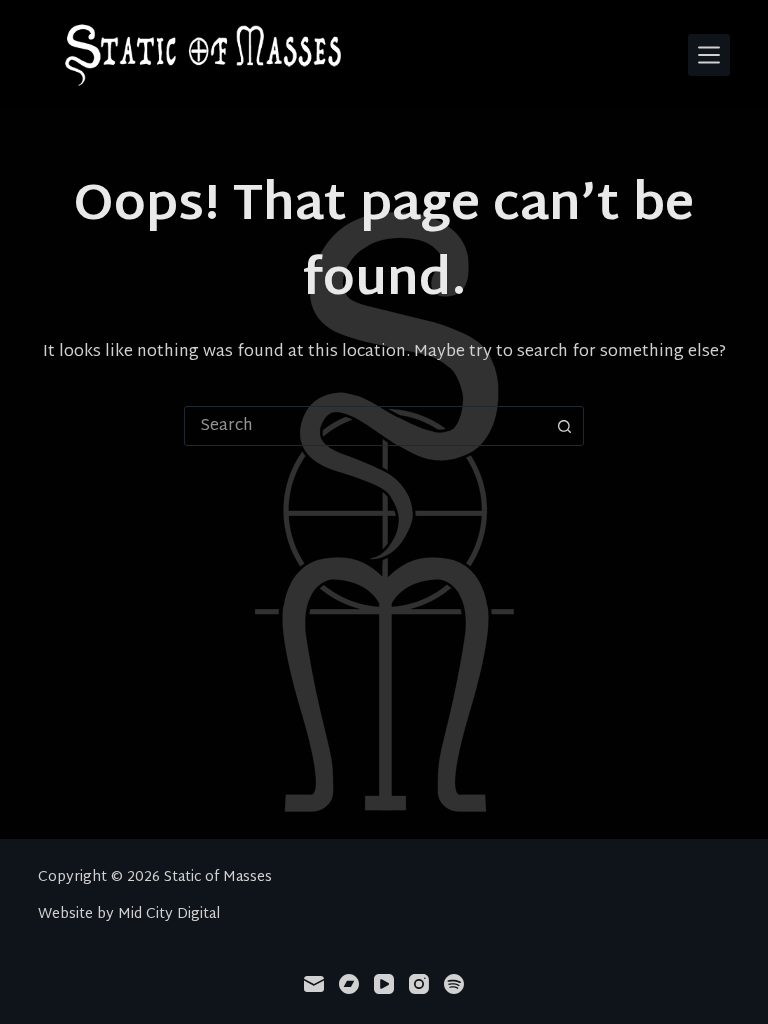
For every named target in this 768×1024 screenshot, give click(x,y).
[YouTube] (384, 984)
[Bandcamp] (349, 984)
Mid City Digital (169, 914)
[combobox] (365, 426)
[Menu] (709, 55)
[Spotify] (454, 984)
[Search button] (564, 426)
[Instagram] (419, 984)
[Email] (314, 984)
